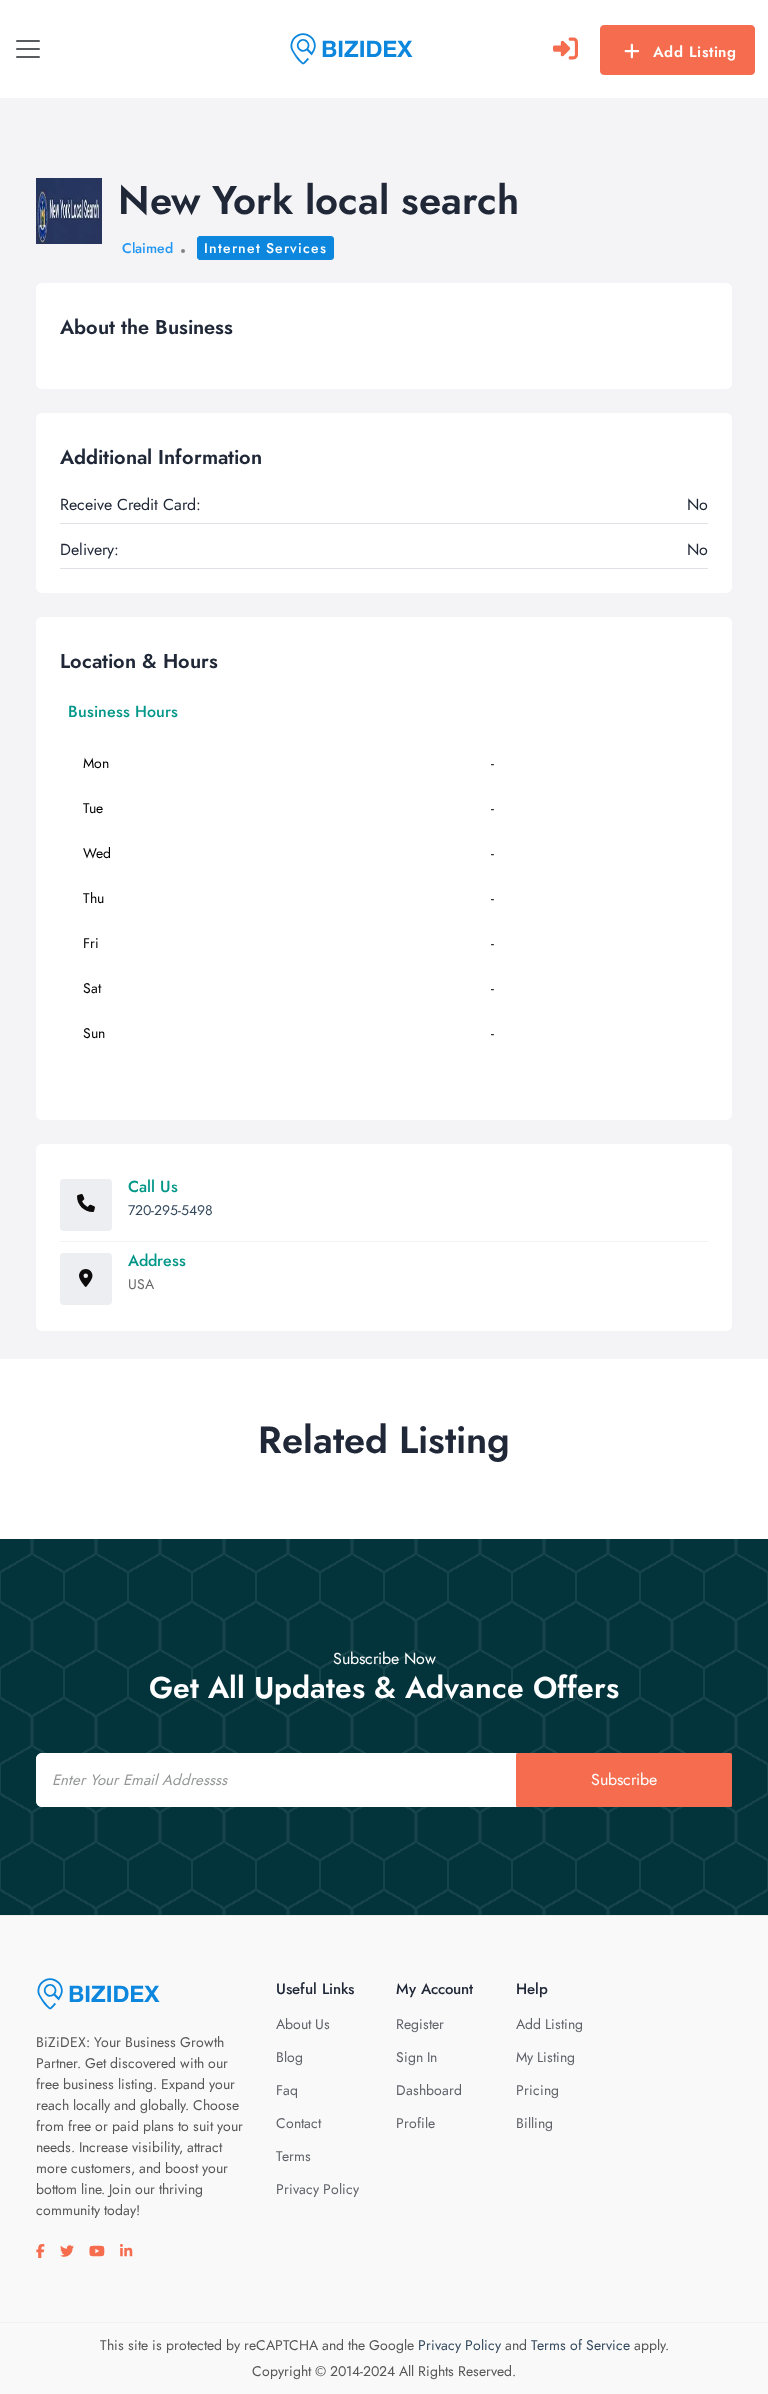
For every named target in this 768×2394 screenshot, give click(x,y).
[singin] (565, 49)
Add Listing (695, 52)
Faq (287, 2090)
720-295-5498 (170, 1210)
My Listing (545, 2057)
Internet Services (265, 248)
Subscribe (624, 1779)
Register (420, 2024)
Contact (298, 2123)
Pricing (537, 2090)
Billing (534, 2123)
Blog (289, 2057)
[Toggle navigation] (28, 49)
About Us (303, 2024)
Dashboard (429, 2090)
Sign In (416, 2057)
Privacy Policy (317, 2189)
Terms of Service (580, 2345)
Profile (415, 2123)
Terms (293, 2156)
